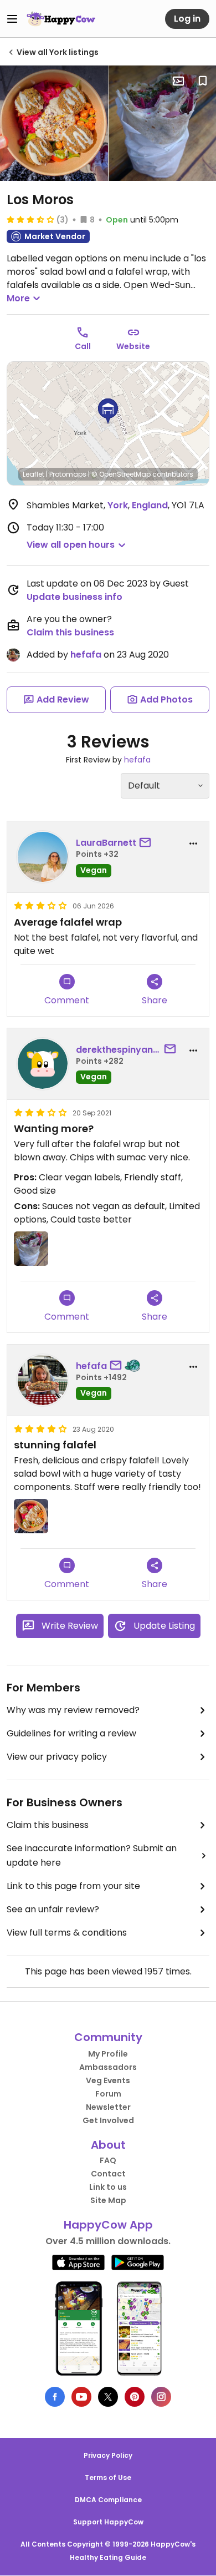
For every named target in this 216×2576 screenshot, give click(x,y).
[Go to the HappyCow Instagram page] (161, 2397)
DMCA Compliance (108, 2500)
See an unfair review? (53, 1909)
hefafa (86, 655)
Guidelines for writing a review (71, 1733)
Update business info (74, 597)
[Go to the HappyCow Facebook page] (55, 2397)
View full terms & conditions (67, 1933)
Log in (187, 19)
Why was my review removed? (73, 1710)
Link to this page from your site (73, 1886)
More (18, 298)
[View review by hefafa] (43, 1380)
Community (108, 2037)
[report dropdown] (193, 843)
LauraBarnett (106, 843)
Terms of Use (108, 2477)
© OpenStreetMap (121, 474)
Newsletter (108, 2107)
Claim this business (70, 632)
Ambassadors (108, 2067)
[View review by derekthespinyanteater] (43, 1064)
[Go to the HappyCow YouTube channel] (81, 2397)
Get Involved (108, 2120)
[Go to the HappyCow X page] (108, 2397)
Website (133, 346)
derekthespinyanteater (119, 1050)
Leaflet (34, 474)
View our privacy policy (57, 1757)
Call (83, 346)
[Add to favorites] (203, 81)
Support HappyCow (108, 2522)
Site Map (108, 2200)
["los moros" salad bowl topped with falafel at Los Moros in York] (54, 123)
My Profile (108, 2054)
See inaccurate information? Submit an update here (92, 1855)
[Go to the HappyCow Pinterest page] (135, 2397)
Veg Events (108, 2080)
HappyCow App (108, 2225)
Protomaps (68, 474)
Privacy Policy (108, 2455)
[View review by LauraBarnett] (43, 857)
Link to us (108, 2187)
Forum (108, 2094)
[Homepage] (61, 19)
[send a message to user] (147, 843)
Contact (108, 2174)
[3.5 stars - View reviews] (30, 219)
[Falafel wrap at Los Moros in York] (31, 1249)
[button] (108, 411)
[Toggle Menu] (12, 19)
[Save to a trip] (178, 81)
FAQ (108, 2160)
